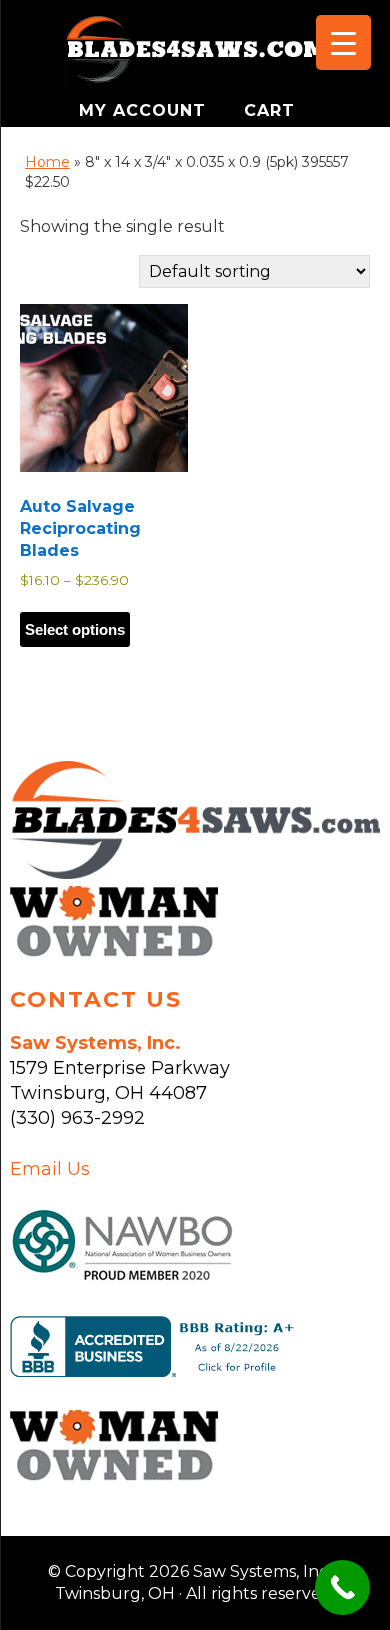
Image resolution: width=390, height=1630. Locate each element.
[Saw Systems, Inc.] (195, 873)
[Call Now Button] (342, 1587)
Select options (75, 629)
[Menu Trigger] (343, 42)
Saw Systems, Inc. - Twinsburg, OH (195, 55)
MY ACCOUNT (145, 110)
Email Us (50, 1169)
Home (47, 162)
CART (269, 110)
